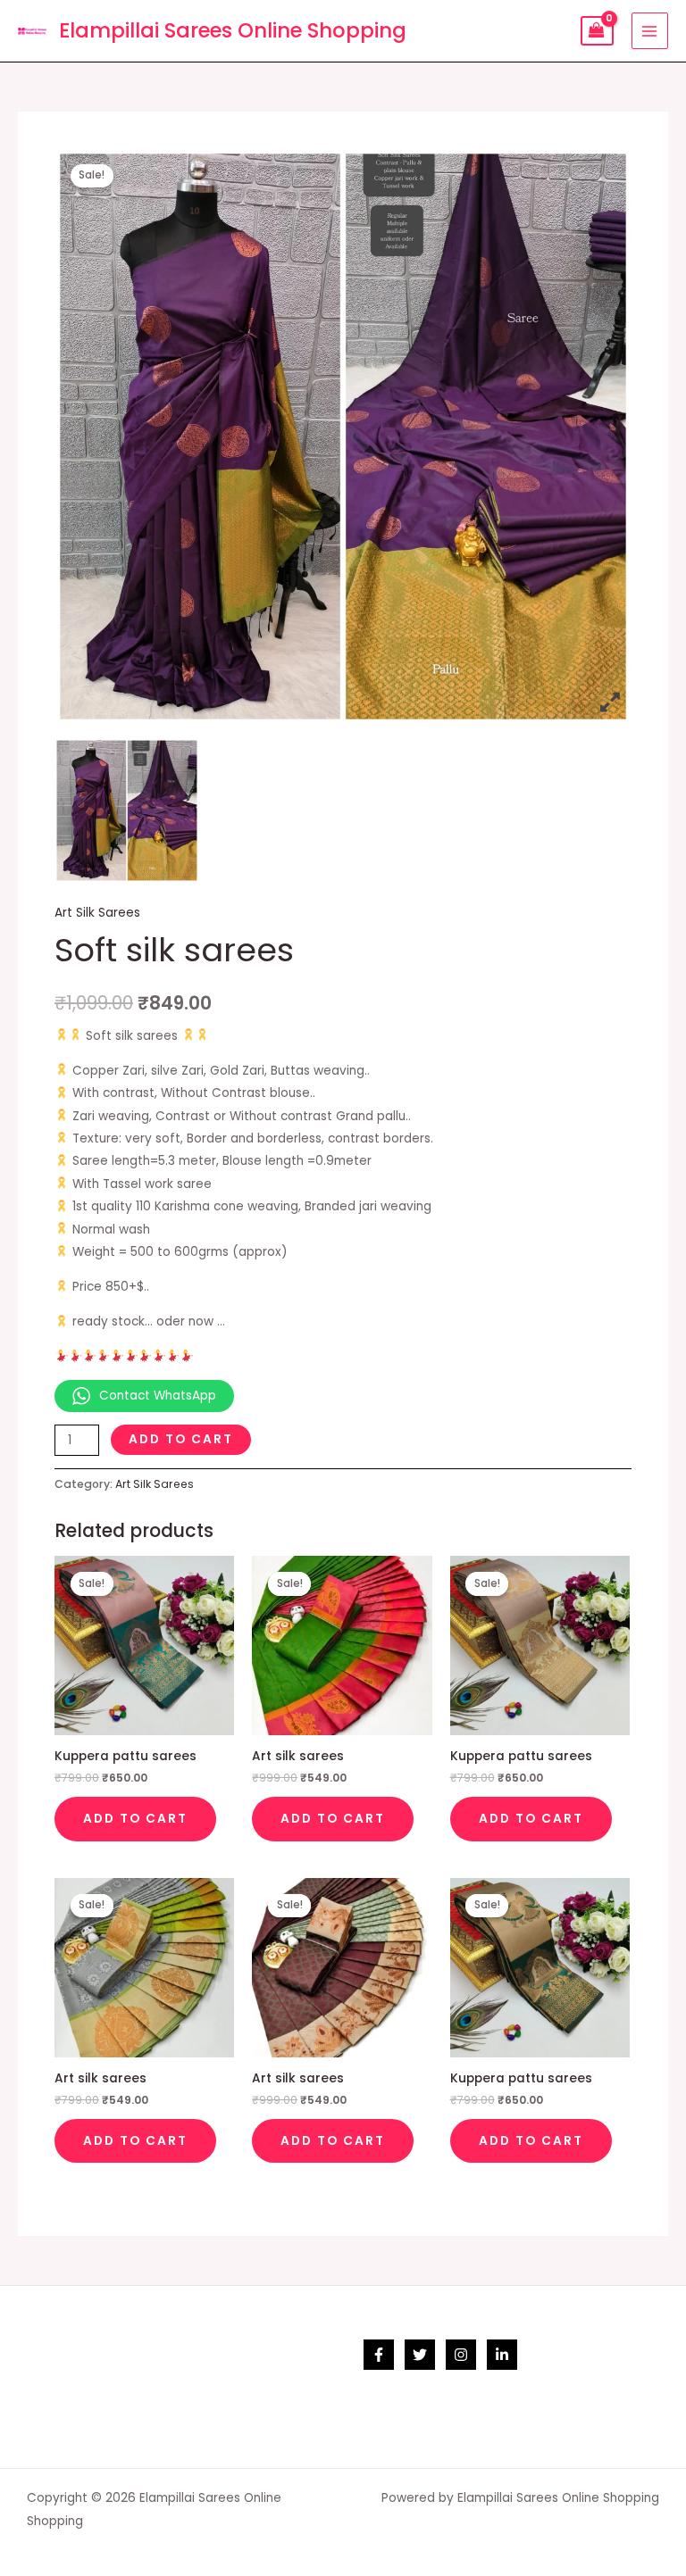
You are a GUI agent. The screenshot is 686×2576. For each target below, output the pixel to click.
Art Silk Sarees (97, 913)
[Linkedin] (502, 2355)
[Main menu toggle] (650, 31)
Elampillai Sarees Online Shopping (233, 30)
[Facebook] (379, 2355)
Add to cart (181, 1439)
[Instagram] (461, 2355)
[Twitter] (420, 2355)
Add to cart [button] (135, 1819)
